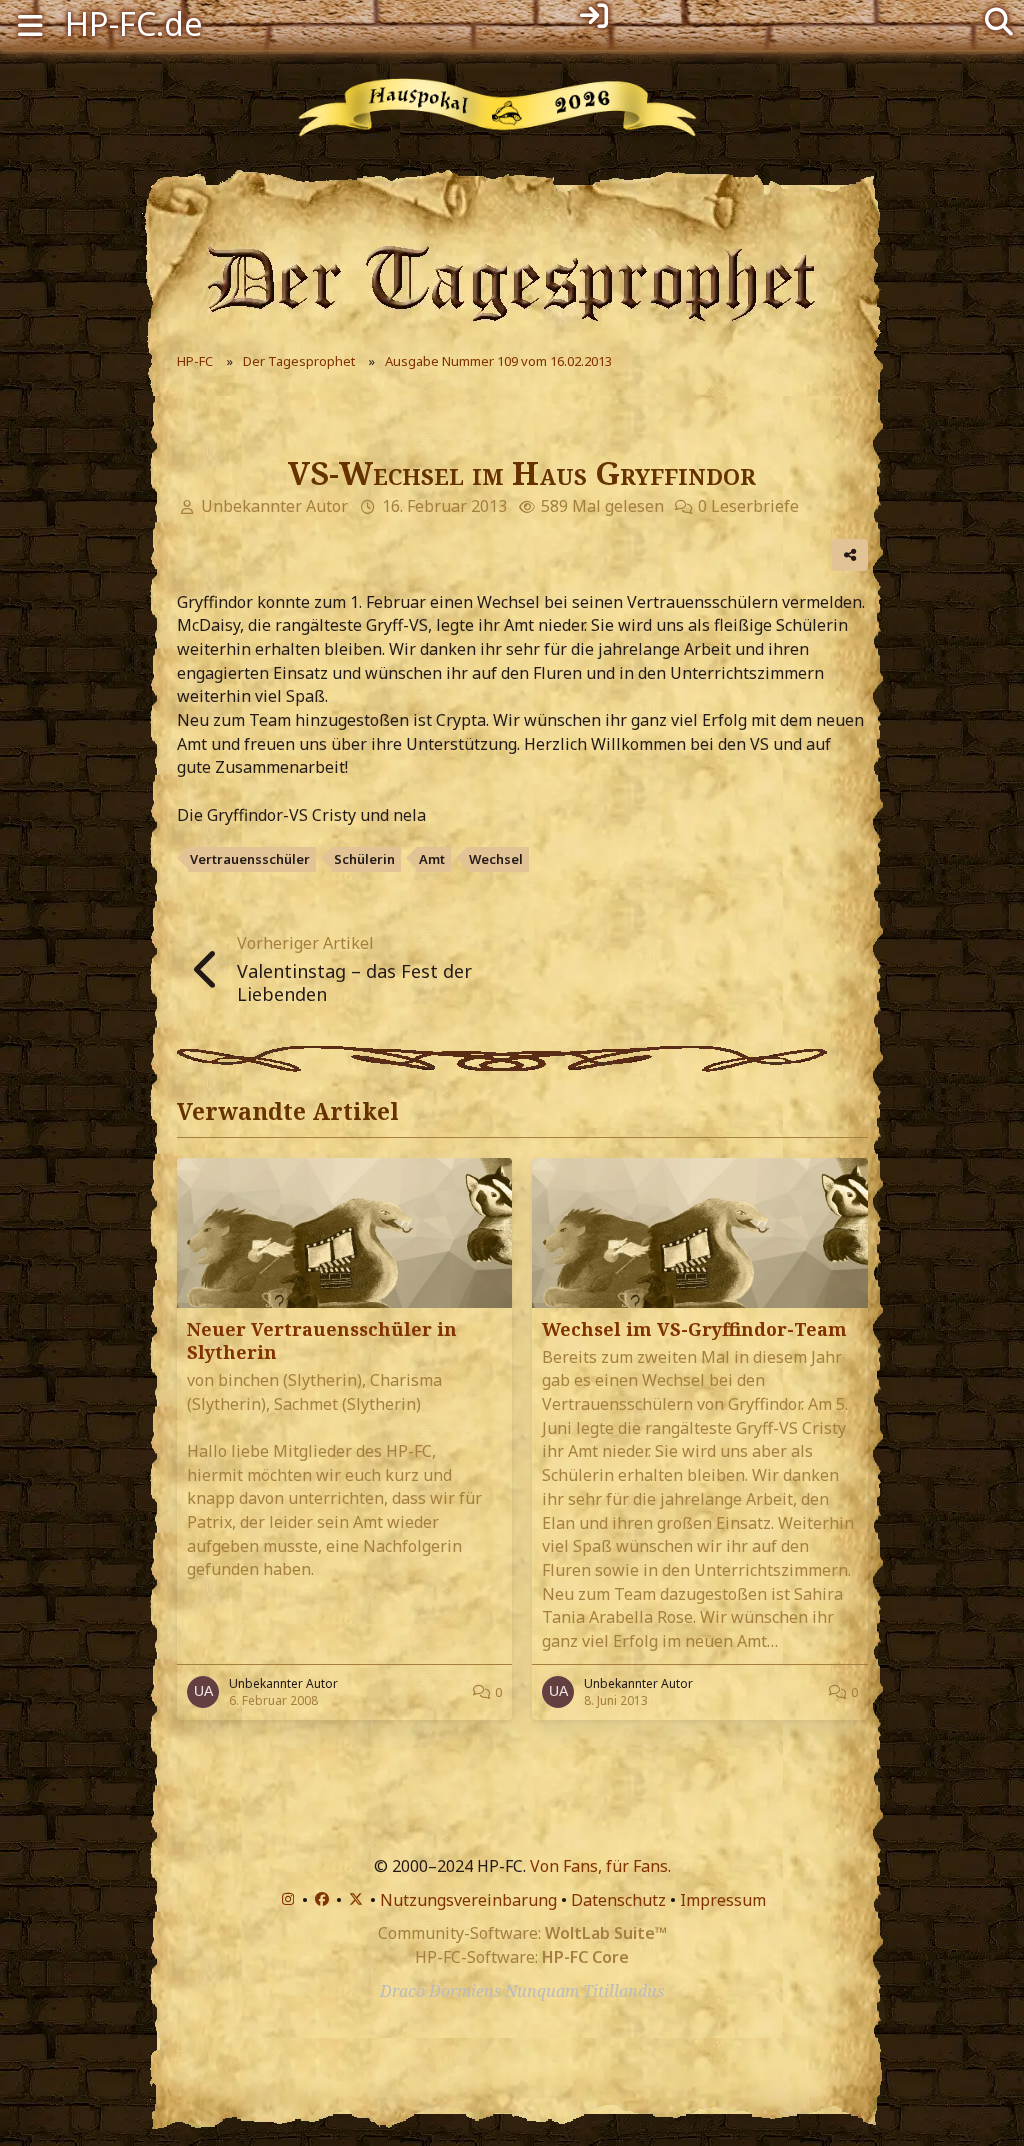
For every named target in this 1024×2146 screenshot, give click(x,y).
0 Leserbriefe (748, 506)
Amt (432, 859)
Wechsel (496, 859)
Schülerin (364, 859)
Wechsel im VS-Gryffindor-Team (694, 1329)
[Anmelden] (593, 16)
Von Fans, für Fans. (600, 1866)
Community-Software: (522, 1933)
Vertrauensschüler (250, 859)
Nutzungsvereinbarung (468, 1900)
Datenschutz (618, 1900)
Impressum (723, 1900)
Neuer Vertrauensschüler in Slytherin (322, 1340)
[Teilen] (850, 555)
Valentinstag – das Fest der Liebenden (354, 982)
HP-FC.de (134, 23)
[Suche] (999, 20)
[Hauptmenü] (30, 23)
